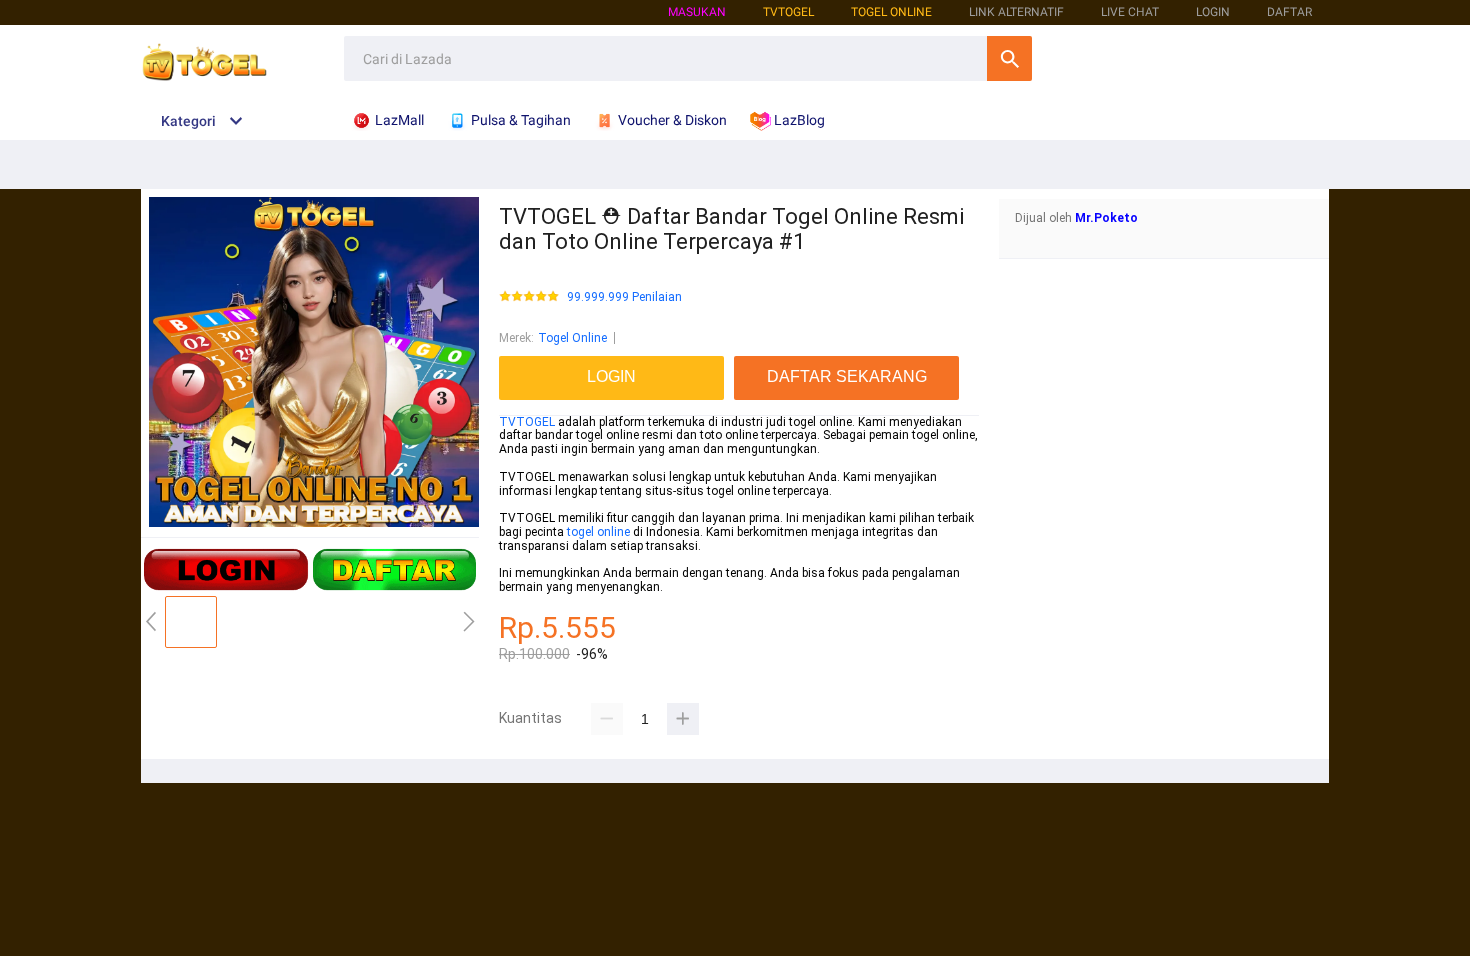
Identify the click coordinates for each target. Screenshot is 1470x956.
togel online (598, 532)
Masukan (697, 12)
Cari (1009, 58)
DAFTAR (1289, 12)
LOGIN (1213, 12)
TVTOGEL (527, 422)
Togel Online (572, 338)
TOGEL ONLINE (891, 12)
